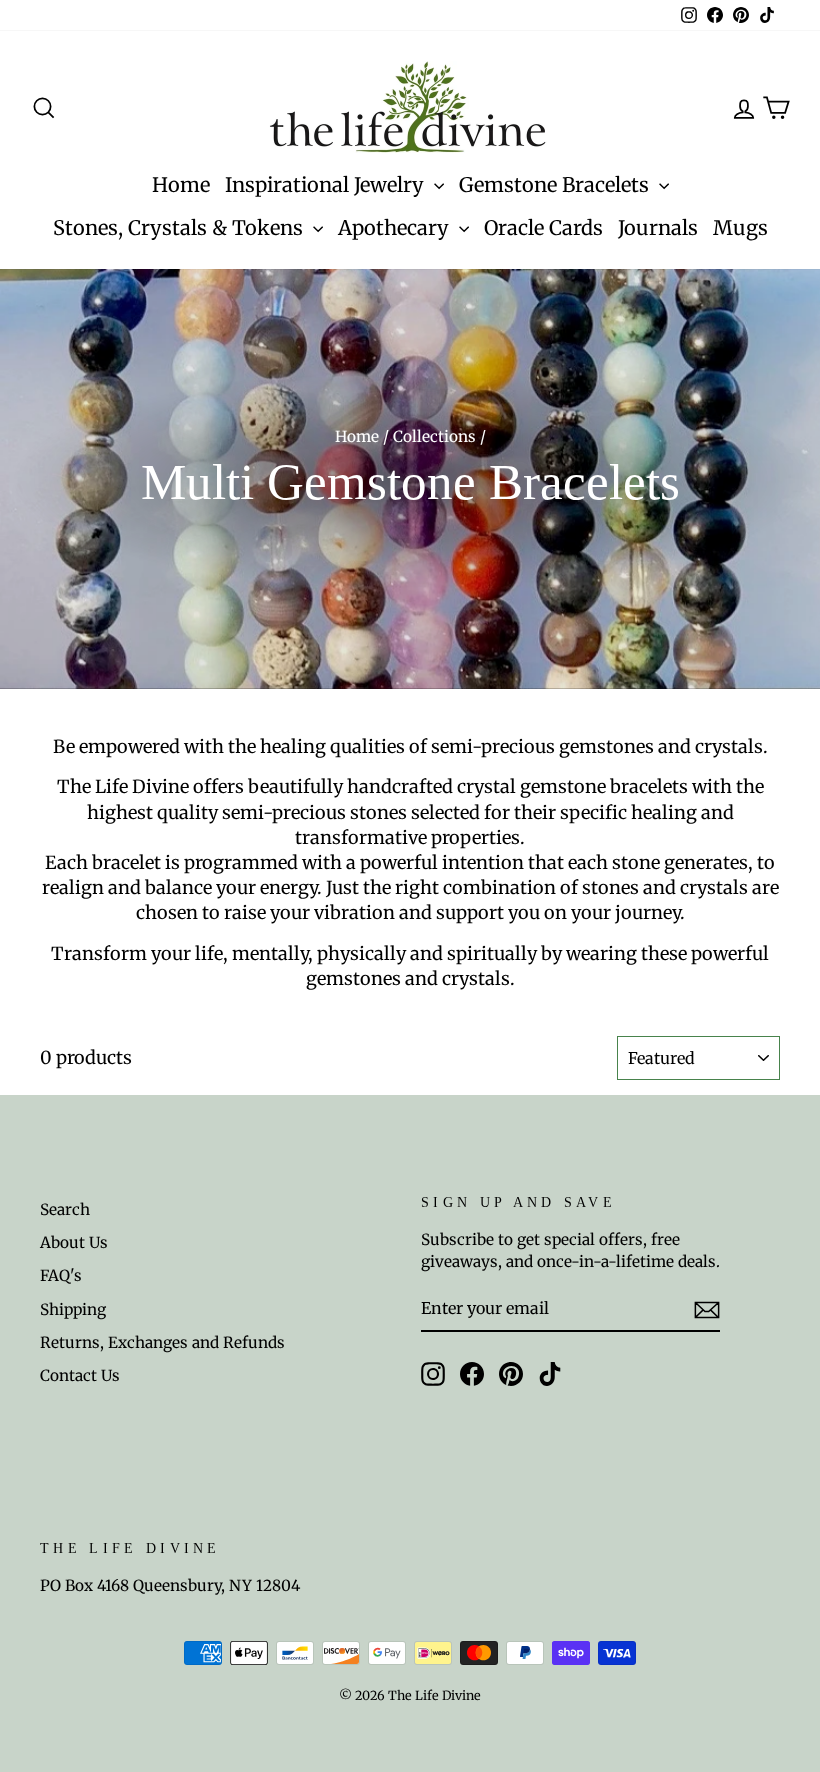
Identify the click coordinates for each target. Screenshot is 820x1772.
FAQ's (61, 1275)
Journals (658, 227)
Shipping (73, 1309)
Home (181, 184)
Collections (434, 436)
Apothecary (396, 227)
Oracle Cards (543, 227)
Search (65, 1209)
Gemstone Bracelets (556, 184)
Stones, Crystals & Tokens (180, 227)
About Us (74, 1242)
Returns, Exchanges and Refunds (162, 1342)
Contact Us (80, 1375)
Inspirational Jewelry (327, 184)
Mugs (740, 227)
